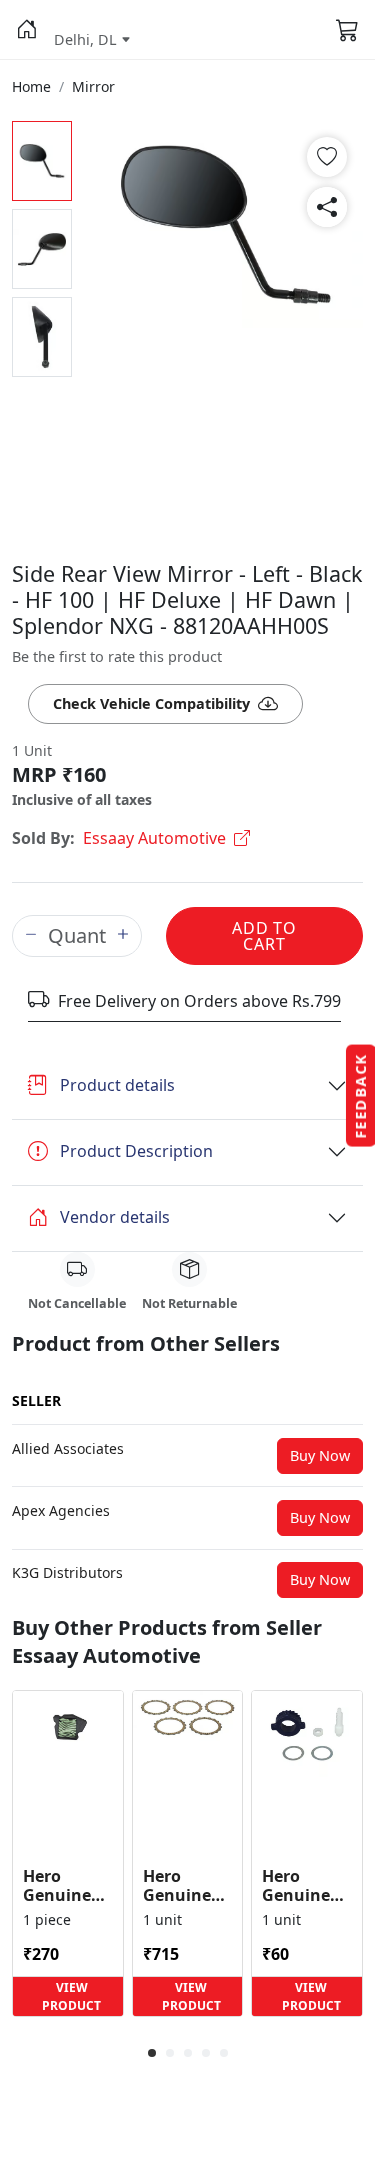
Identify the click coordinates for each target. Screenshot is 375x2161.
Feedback (360, 1096)
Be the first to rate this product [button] (117, 656)
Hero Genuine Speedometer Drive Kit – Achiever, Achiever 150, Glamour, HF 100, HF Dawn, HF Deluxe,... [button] (307, 1886)
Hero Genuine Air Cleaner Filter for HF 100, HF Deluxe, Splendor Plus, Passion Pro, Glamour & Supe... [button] (67, 1886)
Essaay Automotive (154, 838)
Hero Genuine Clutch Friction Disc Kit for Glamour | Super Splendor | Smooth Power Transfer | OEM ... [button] (186, 1886)
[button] (27, 30)
